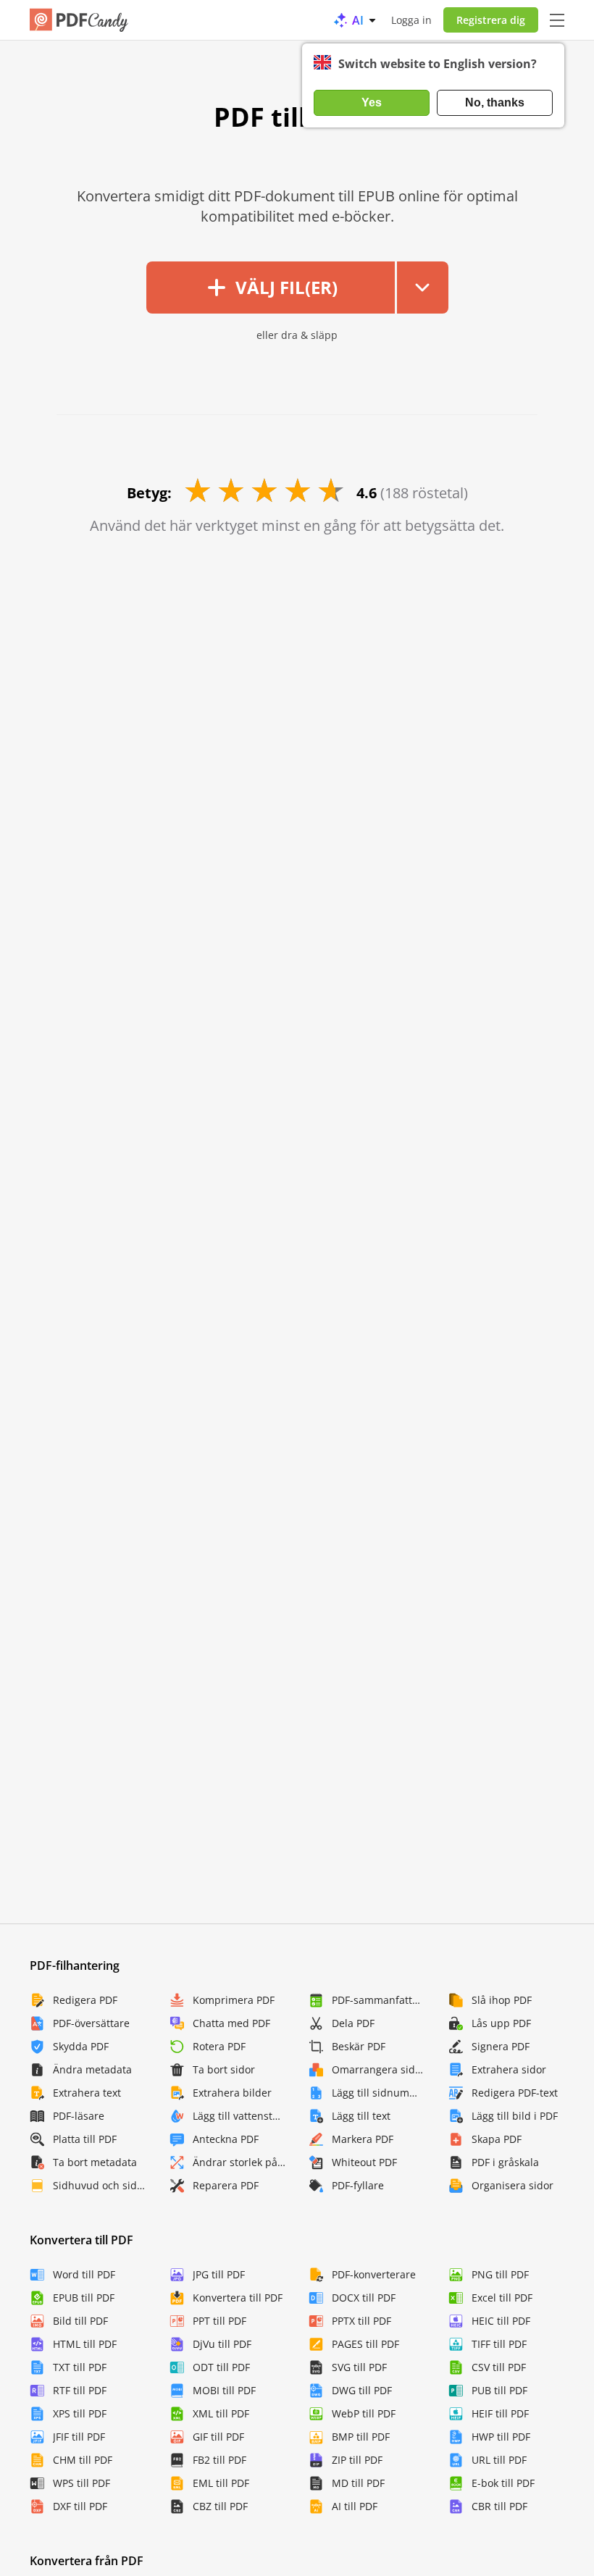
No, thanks (495, 102)
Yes (372, 102)
